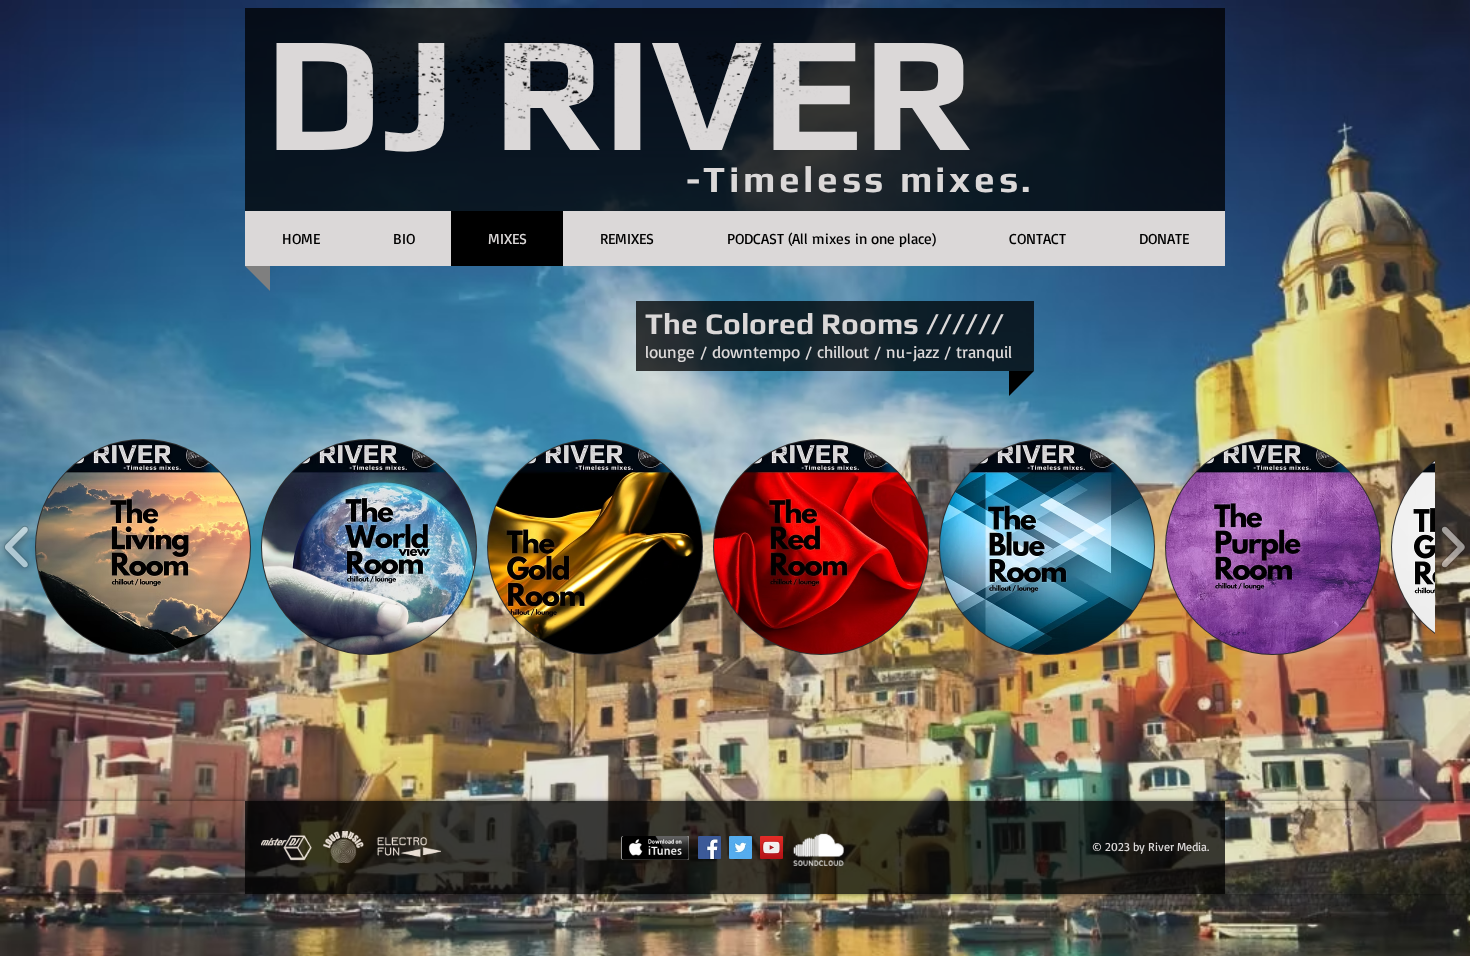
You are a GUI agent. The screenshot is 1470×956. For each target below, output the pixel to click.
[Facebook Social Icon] (709, 847)
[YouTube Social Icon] (771, 847)
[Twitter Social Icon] (740, 847)
